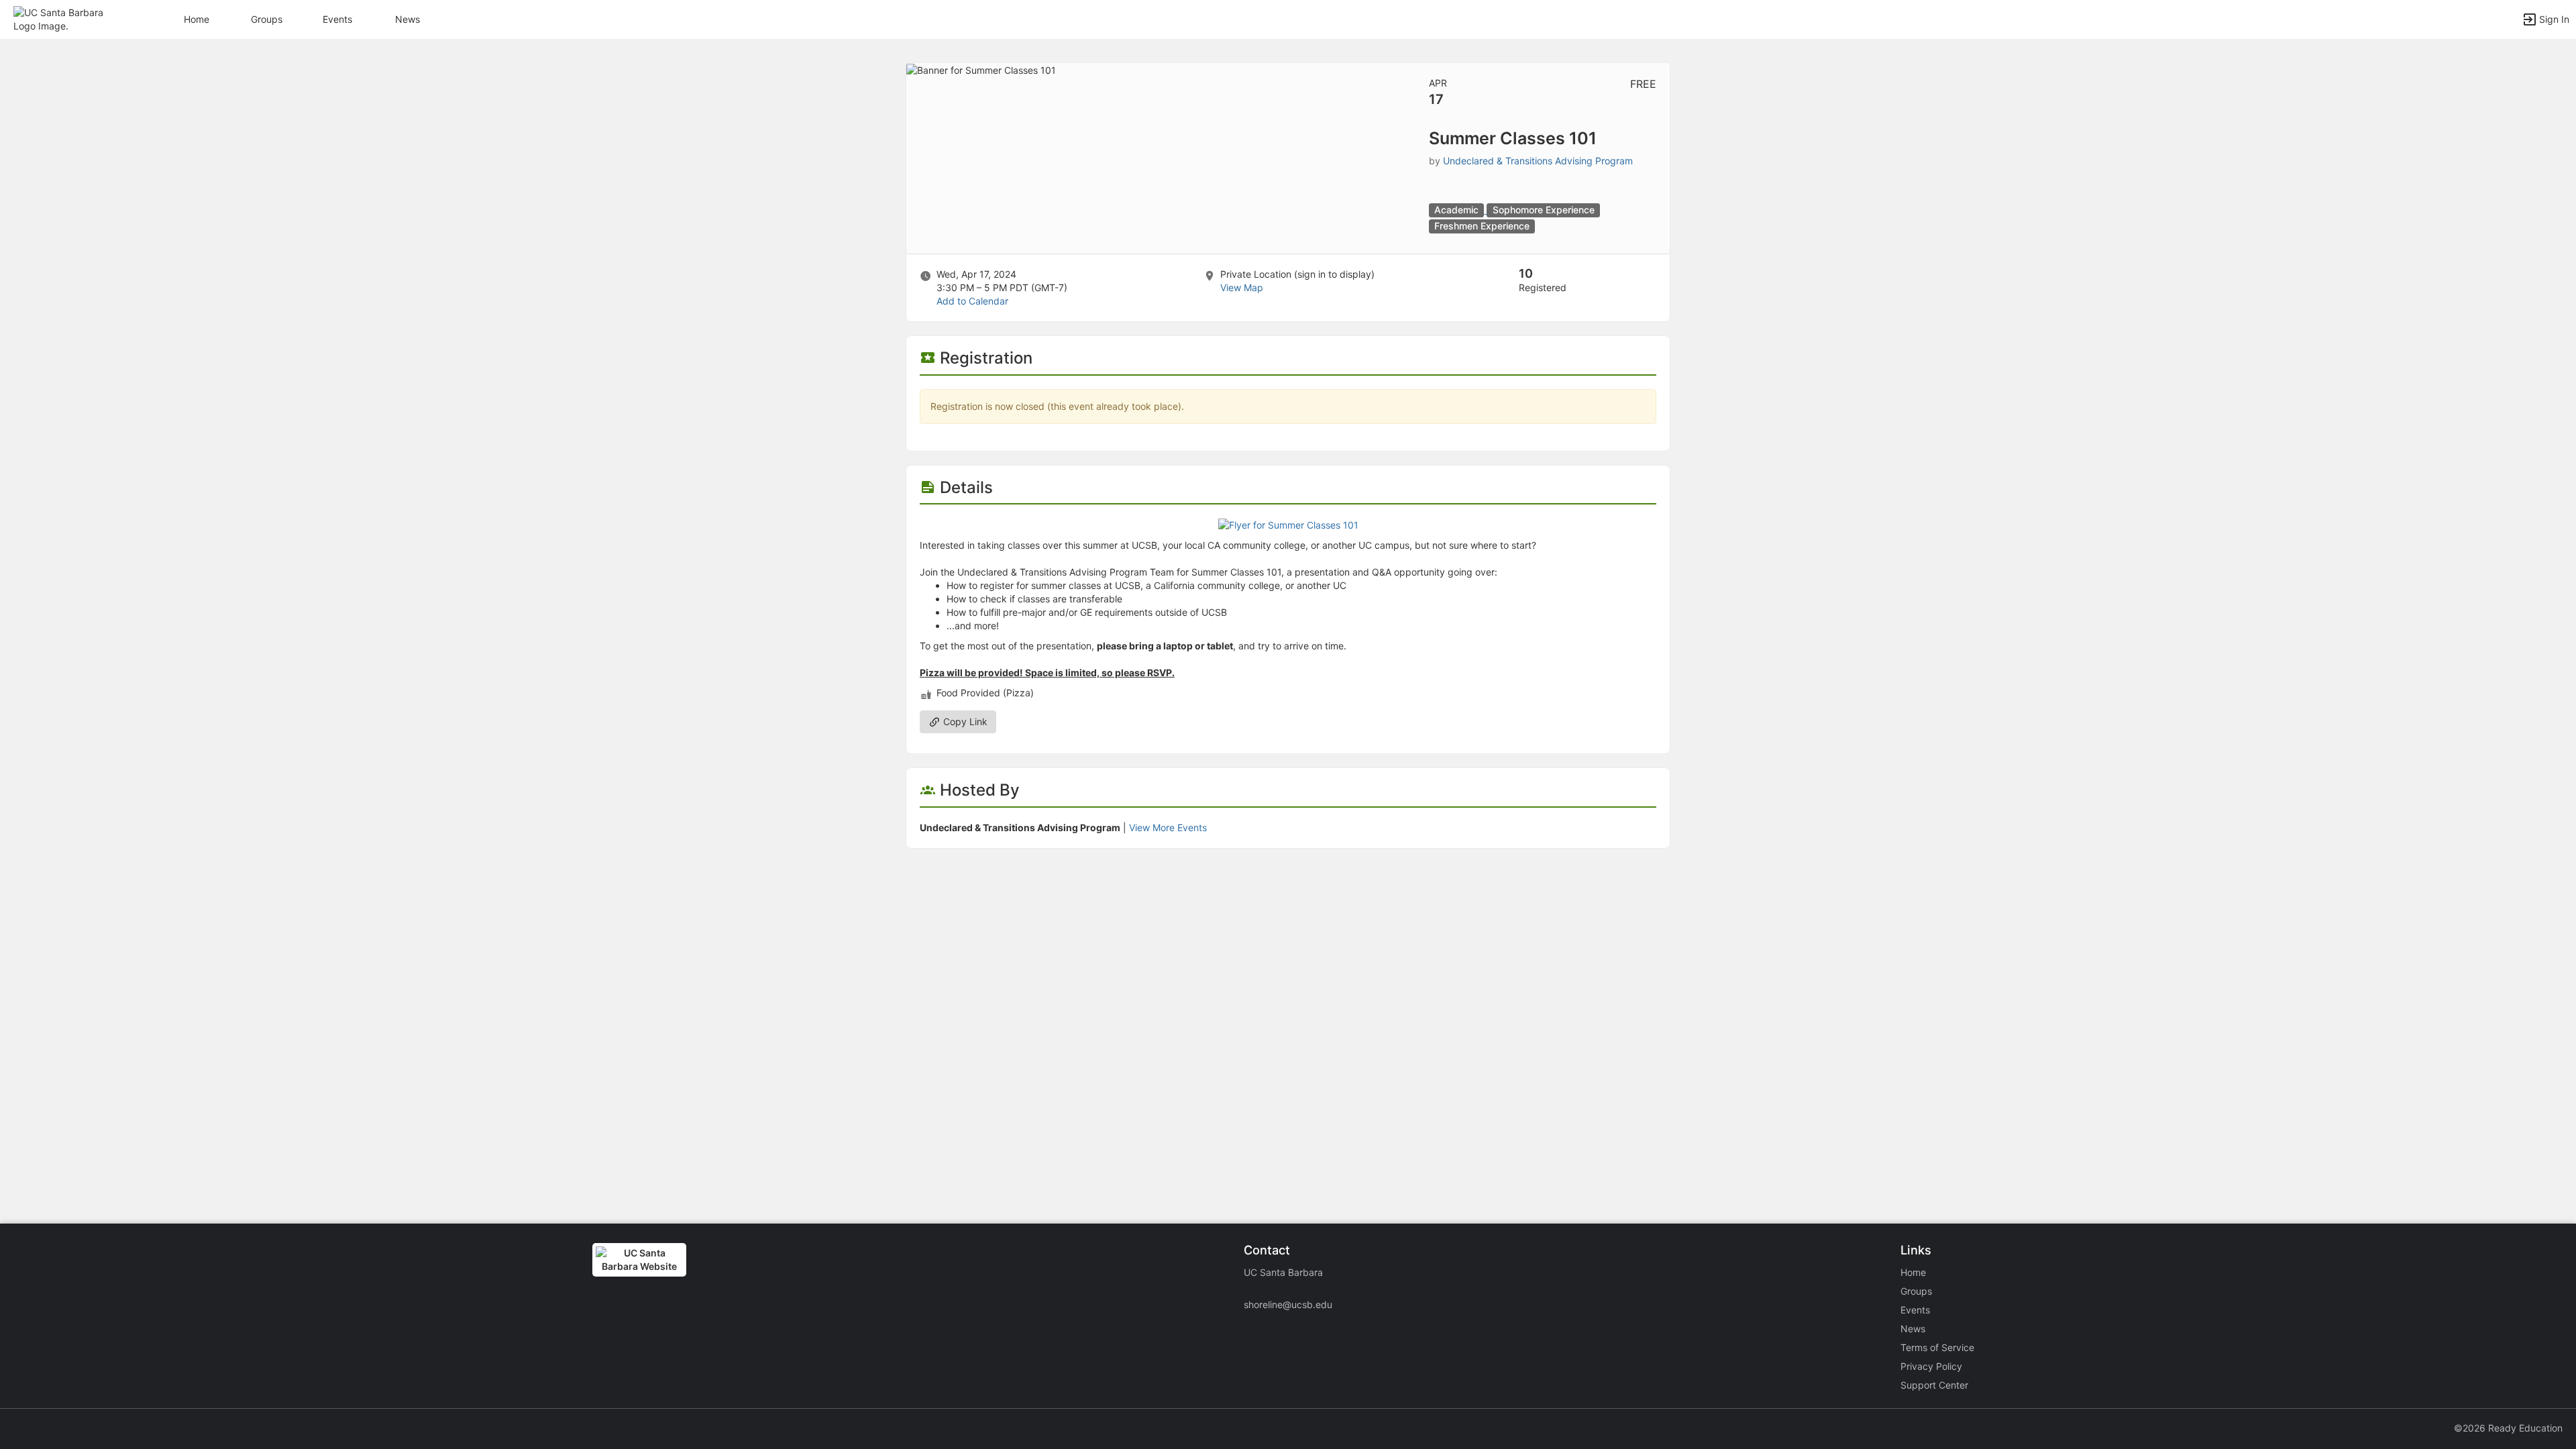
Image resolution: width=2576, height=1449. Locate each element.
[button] (69, 18)
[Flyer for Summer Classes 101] (1288, 524)
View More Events (1168, 827)
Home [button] (197, 19)
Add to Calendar (972, 301)
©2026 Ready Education (2508, 1428)
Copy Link (964, 721)
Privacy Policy (1931, 1366)
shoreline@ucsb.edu (1288, 1304)
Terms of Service (1937, 1347)
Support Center (1934, 1385)
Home (1913, 1272)
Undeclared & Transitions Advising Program (1538, 161)
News (408, 19)
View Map (1242, 287)
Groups (267, 19)
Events (337, 19)
